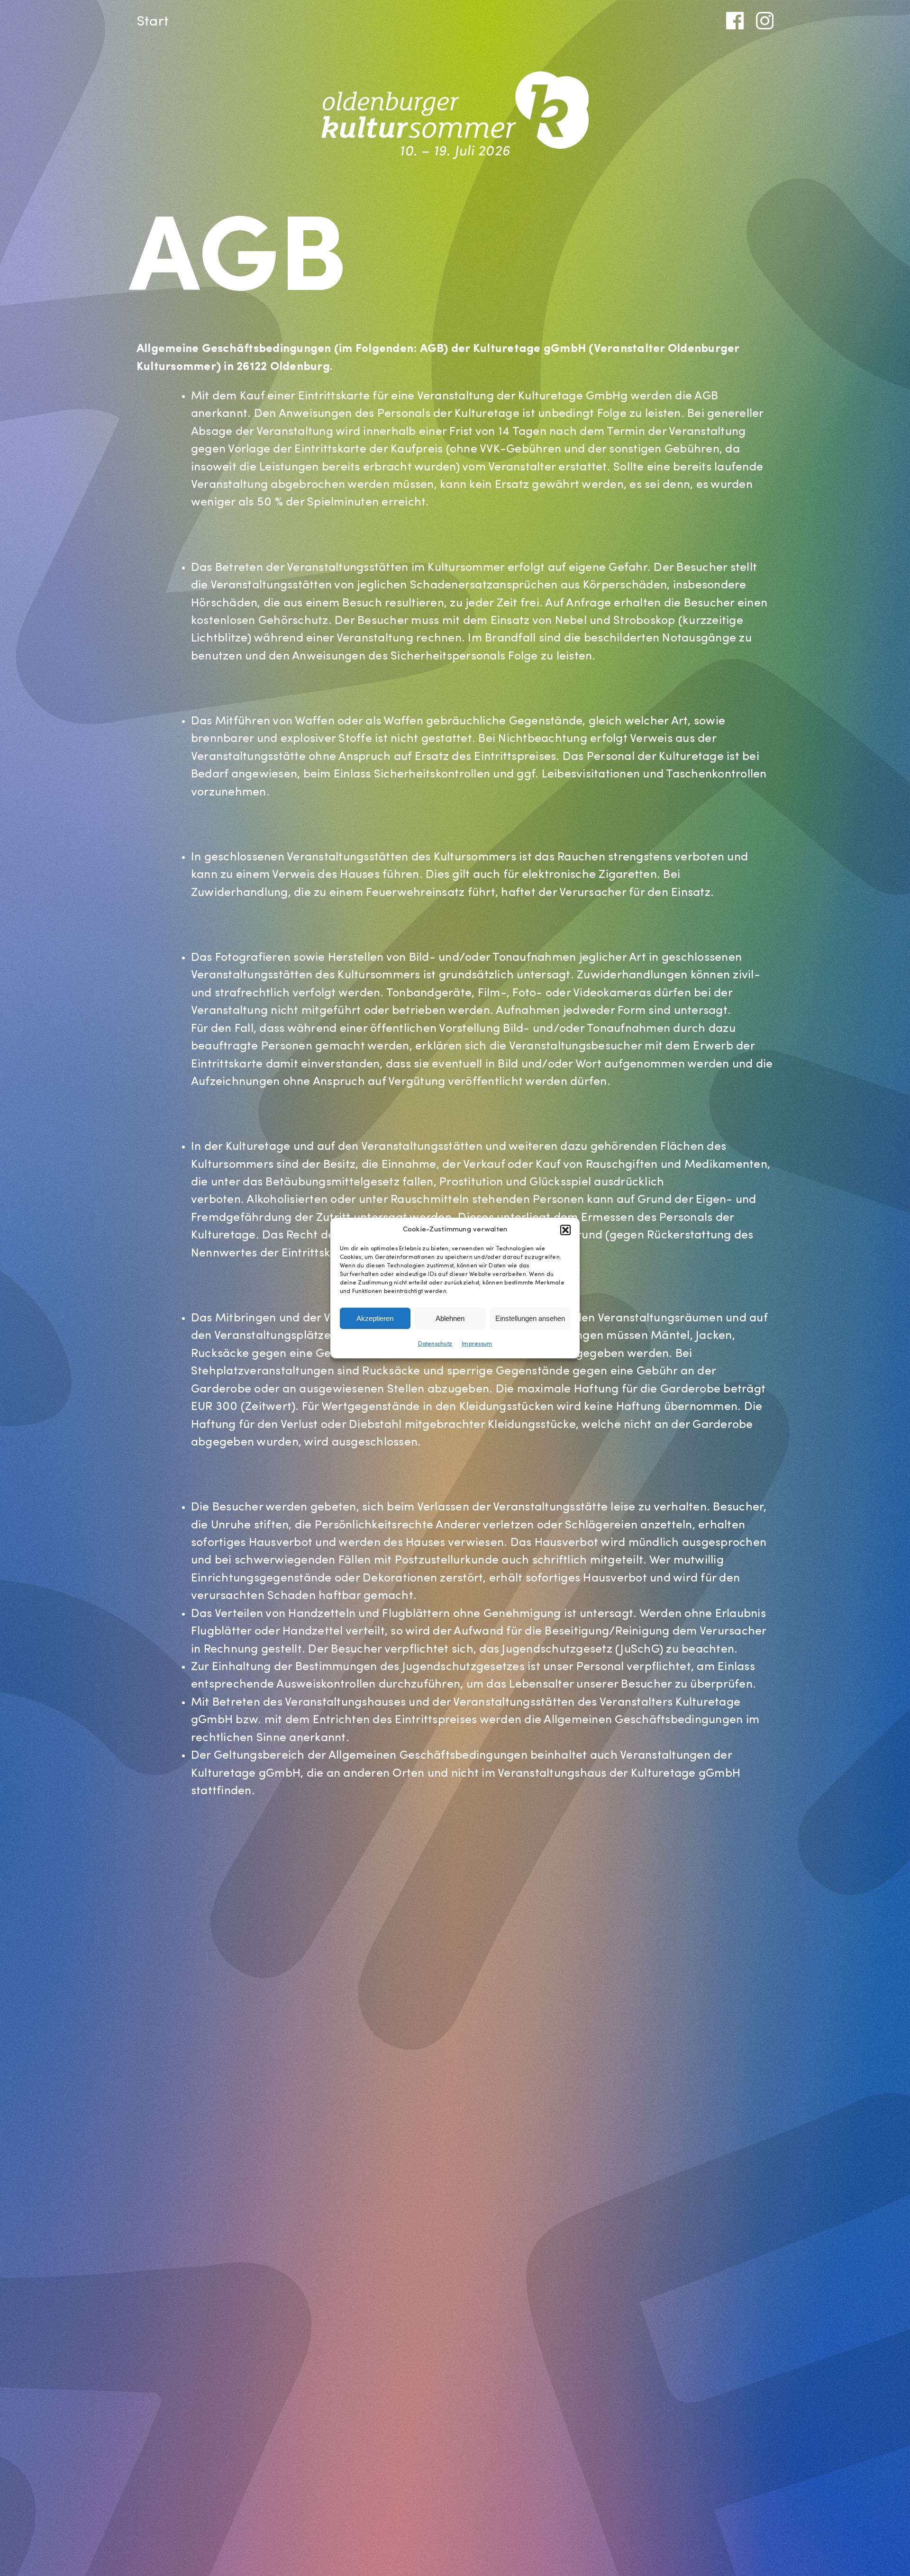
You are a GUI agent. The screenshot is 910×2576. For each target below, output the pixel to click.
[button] (565, 1230)
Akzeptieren (375, 1318)
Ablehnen (450, 1318)
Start (153, 22)
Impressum (477, 1344)
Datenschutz (435, 1344)
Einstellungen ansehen (530, 1318)
